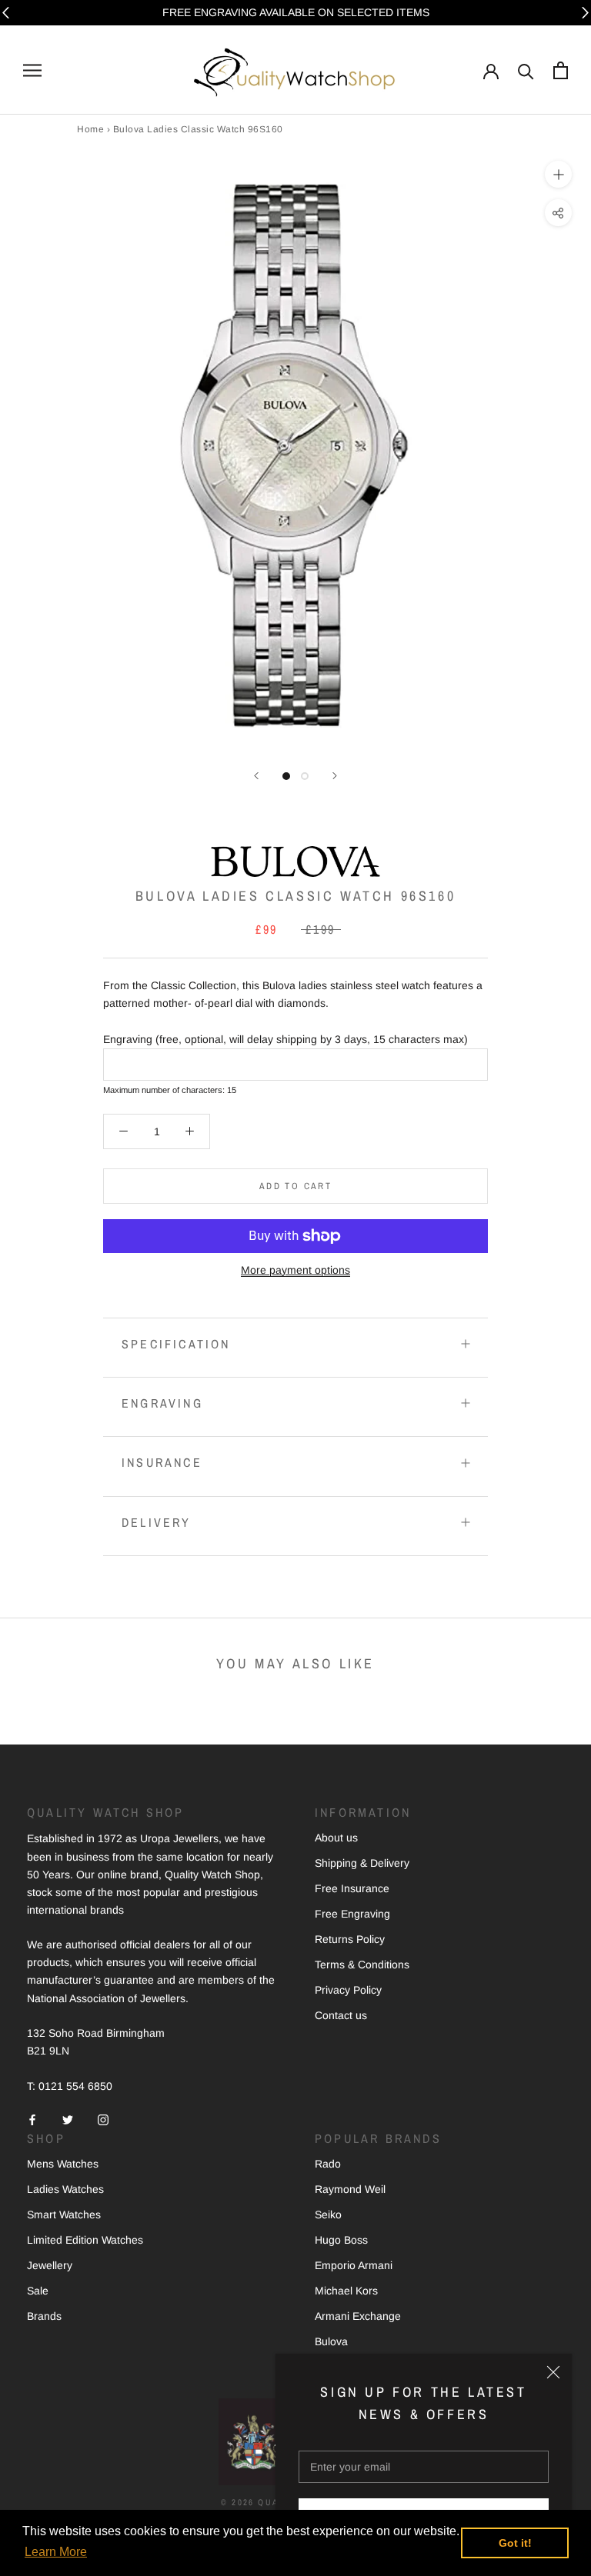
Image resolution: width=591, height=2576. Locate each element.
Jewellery (50, 2265)
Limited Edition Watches (85, 2240)
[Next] (335, 776)
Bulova (331, 2341)
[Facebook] (32, 2119)
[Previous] (256, 776)
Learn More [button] (56, 2552)
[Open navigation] (32, 70)
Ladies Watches (65, 2189)
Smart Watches (64, 2214)
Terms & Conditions (362, 1964)
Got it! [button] (515, 2543)
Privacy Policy (348, 1990)
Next (585, 13)
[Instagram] (103, 2119)
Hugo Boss (341, 2240)
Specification (176, 1344)
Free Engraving (352, 1914)
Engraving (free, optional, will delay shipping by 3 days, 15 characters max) (285, 1039)
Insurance (162, 1462)
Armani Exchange (358, 2316)
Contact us (341, 2015)
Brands (44, 2316)
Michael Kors (346, 2291)
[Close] (553, 2372)
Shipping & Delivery (362, 1863)
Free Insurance (352, 1888)
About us (336, 1838)
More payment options (295, 1270)
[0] (561, 70)
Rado (328, 2164)
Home (90, 129)
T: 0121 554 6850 (70, 2086)
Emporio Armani (354, 2265)
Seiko (328, 2214)
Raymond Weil (350, 2189)
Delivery (157, 1522)
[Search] (526, 70)
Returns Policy (350, 1939)
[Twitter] (68, 2119)
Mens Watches (63, 2164)
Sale (38, 2291)
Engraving (162, 1403)
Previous (6, 13)
